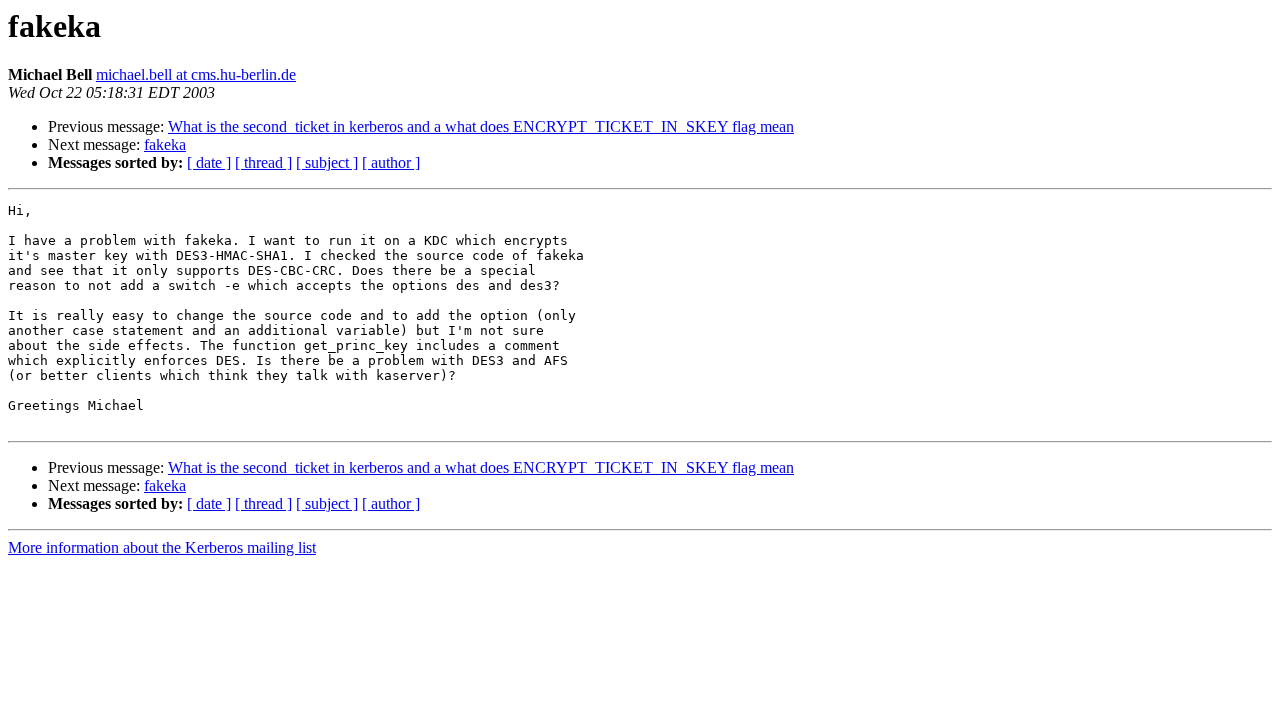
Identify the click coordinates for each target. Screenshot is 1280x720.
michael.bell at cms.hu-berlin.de (196, 74)
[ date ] (209, 162)
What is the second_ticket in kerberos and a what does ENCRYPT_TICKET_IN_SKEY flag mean (481, 126)
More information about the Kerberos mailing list (162, 547)
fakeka (165, 144)
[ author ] (391, 162)
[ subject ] (327, 162)
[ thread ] (263, 162)
